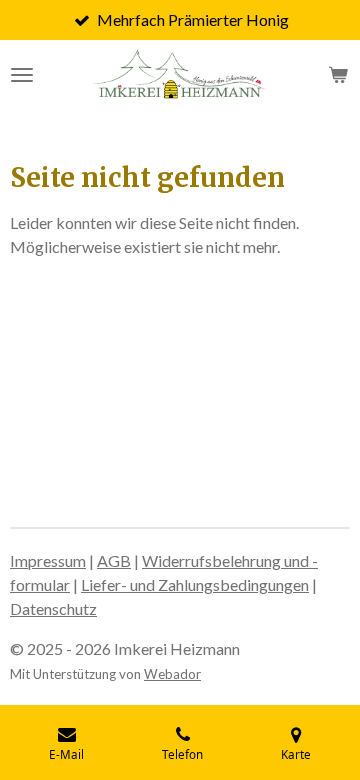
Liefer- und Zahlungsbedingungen (195, 584)
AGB (114, 560)
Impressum (48, 560)
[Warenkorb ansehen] (338, 75)
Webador (172, 674)
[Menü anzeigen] (22, 75)
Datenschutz (53, 608)
